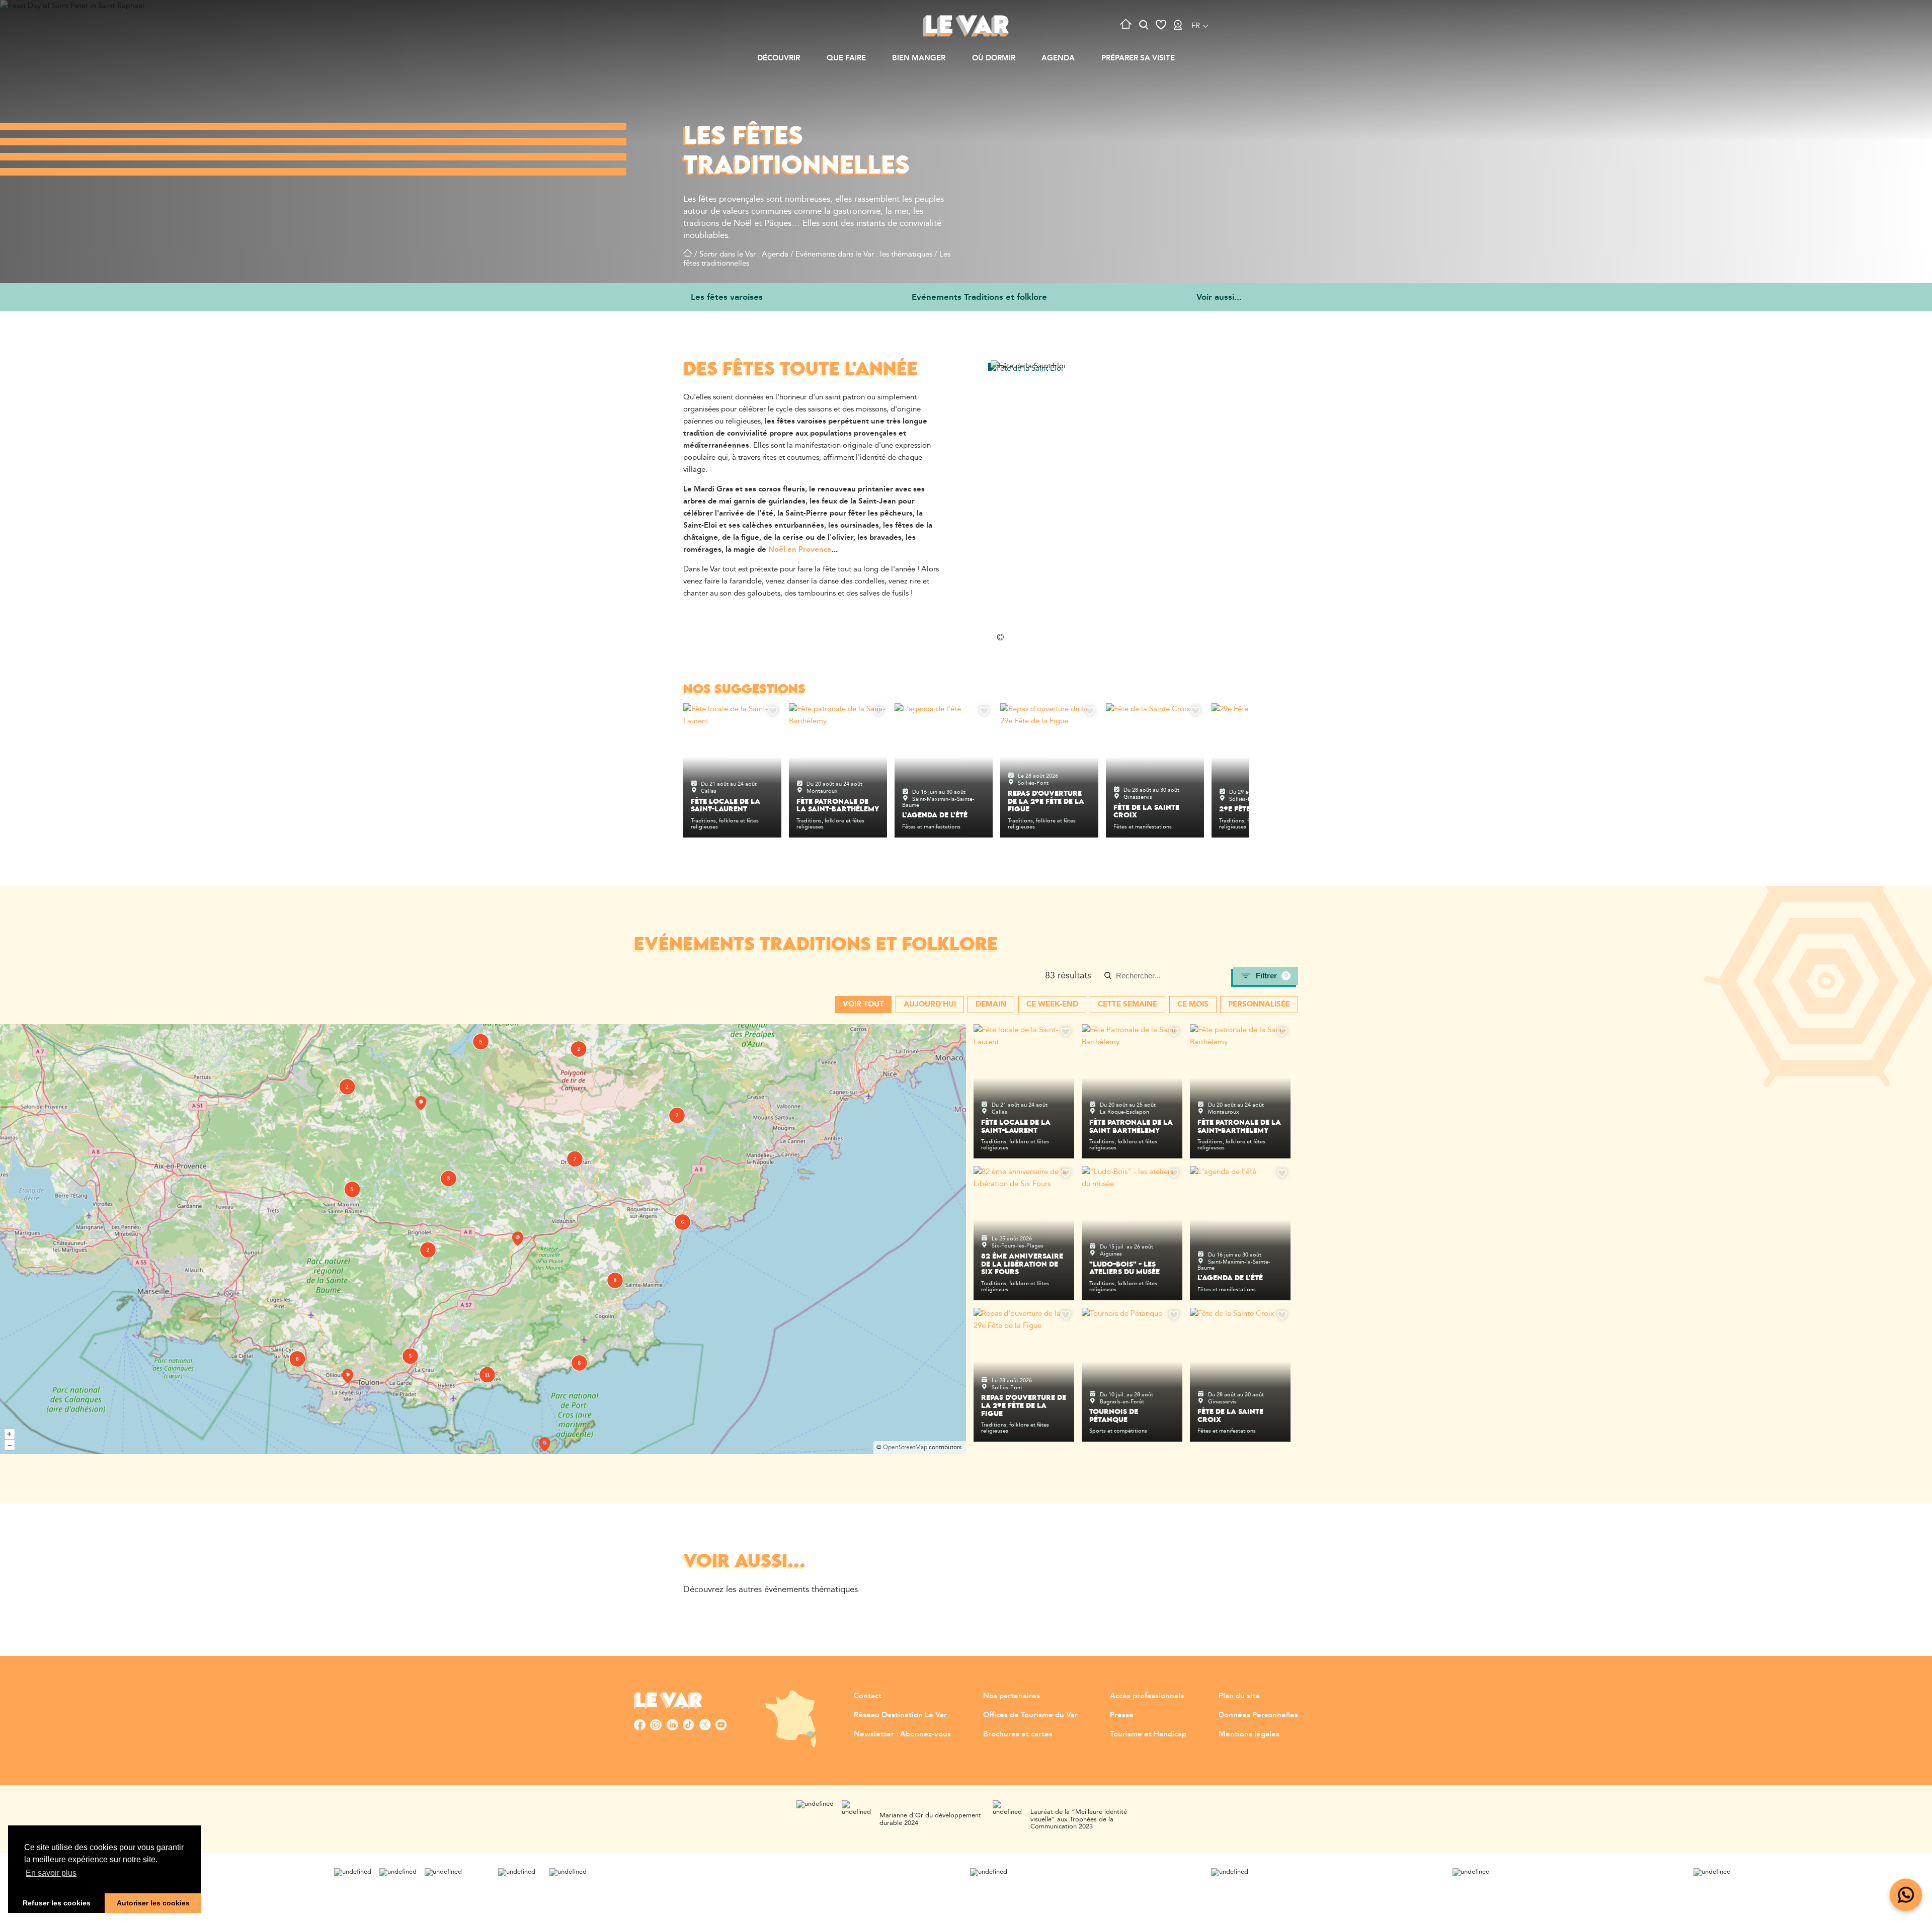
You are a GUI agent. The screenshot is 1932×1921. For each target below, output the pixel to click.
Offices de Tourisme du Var (1030, 1715)
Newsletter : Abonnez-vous (902, 1734)
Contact (868, 1696)
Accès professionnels (1147, 1696)
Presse (1122, 1715)
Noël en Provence (800, 550)
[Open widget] (1906, 1895)
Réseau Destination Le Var (900, 1715)
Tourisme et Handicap (1148, 1734)
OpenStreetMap (905, 1447)
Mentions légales (1249, 1734)
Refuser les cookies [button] (57, 1903)
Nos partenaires (1012, 1696)
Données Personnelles (1258, 1715)
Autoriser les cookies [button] (153, 1903)
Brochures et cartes (1018, 1734)
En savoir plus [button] (51, 1873)
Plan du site (1239, 1696)
